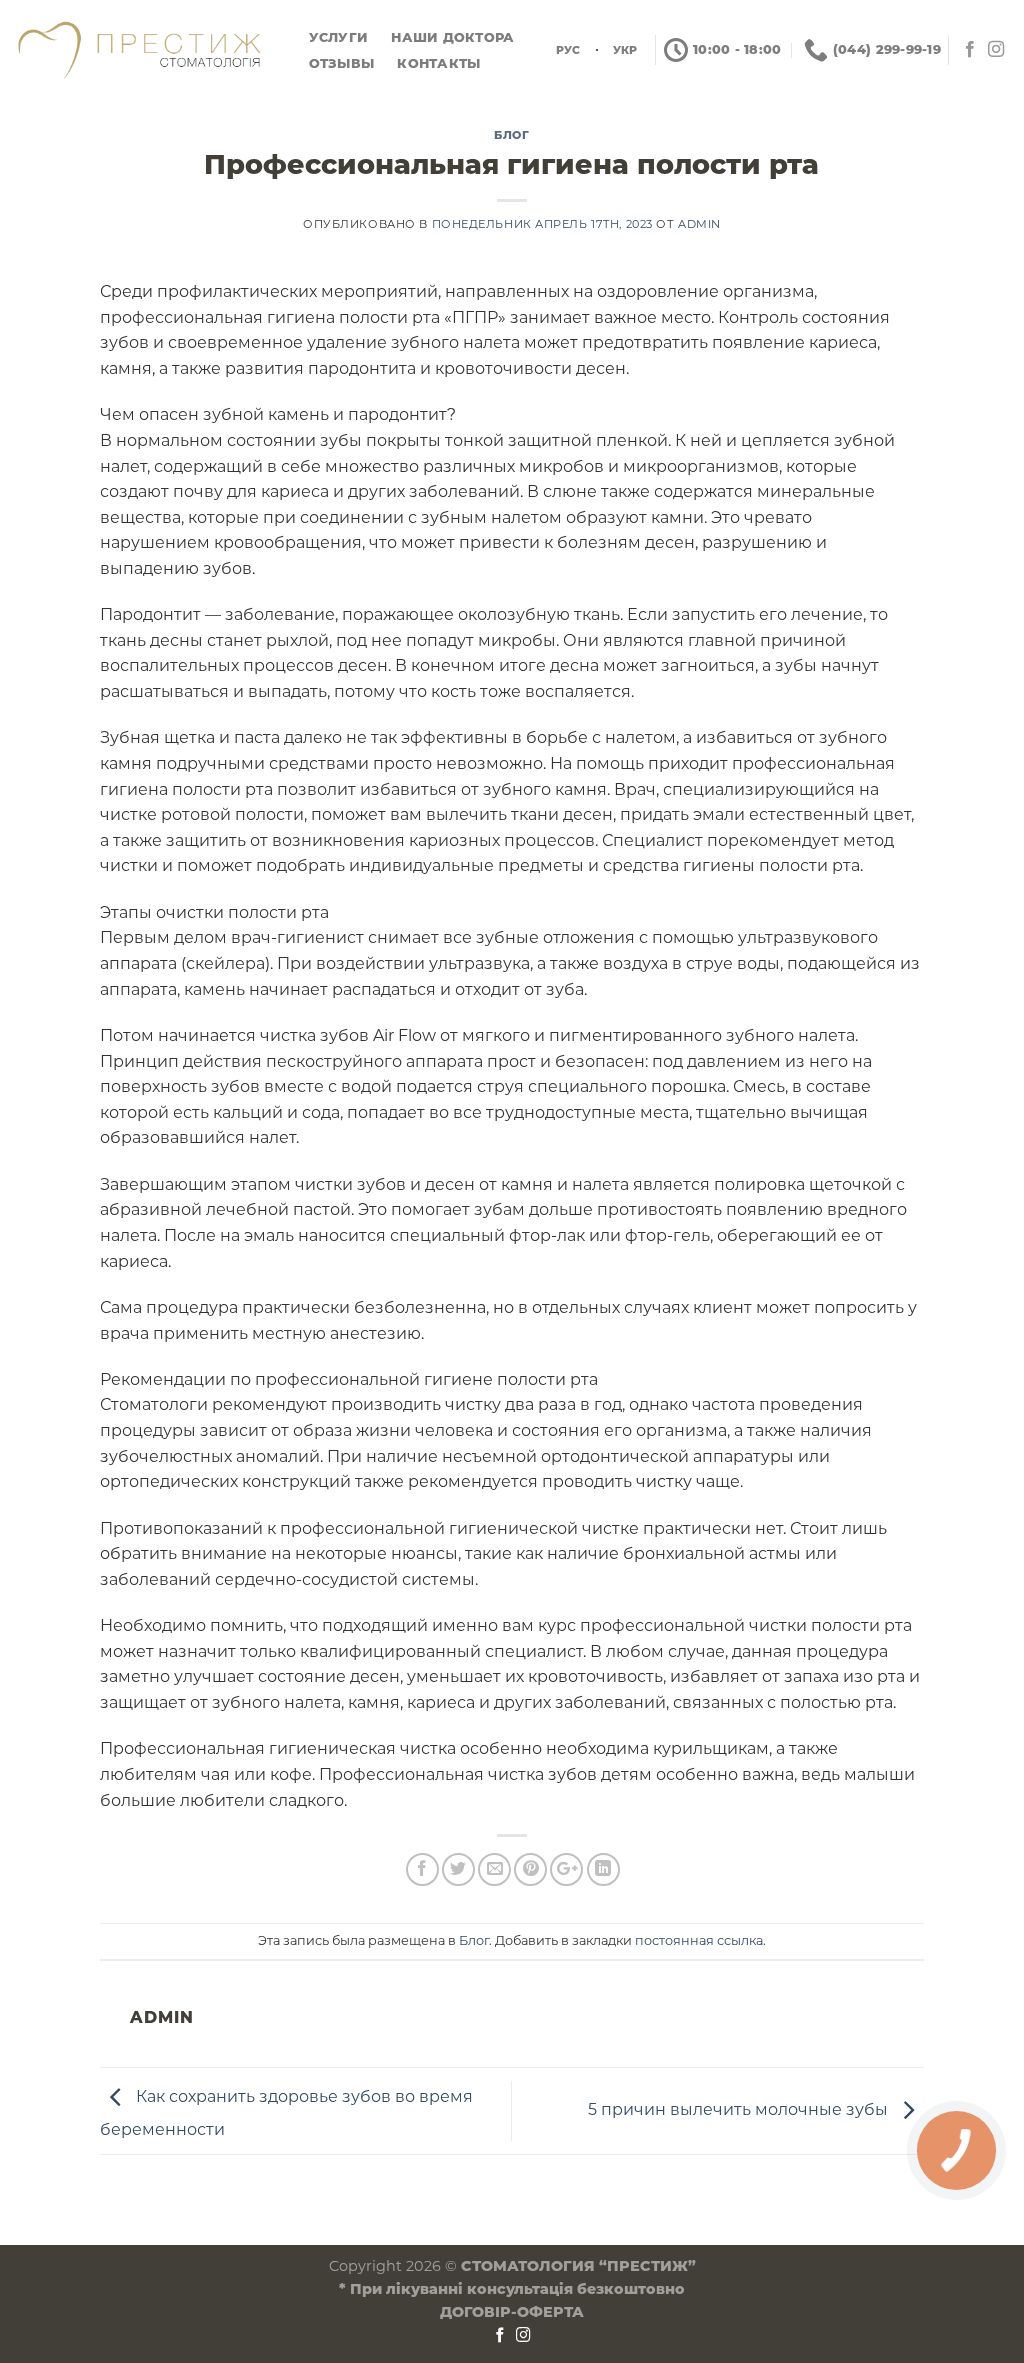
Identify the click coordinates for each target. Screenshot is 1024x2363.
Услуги (339, 37)
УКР (625, 50)
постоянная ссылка (699, 1940)
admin (699, 224)
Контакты (438, 63)
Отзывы (342, 63)
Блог (511, 135)
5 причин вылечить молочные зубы (740, 2109)
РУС (568, 50)
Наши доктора (452, 37)
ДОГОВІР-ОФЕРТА (512, 2312)
